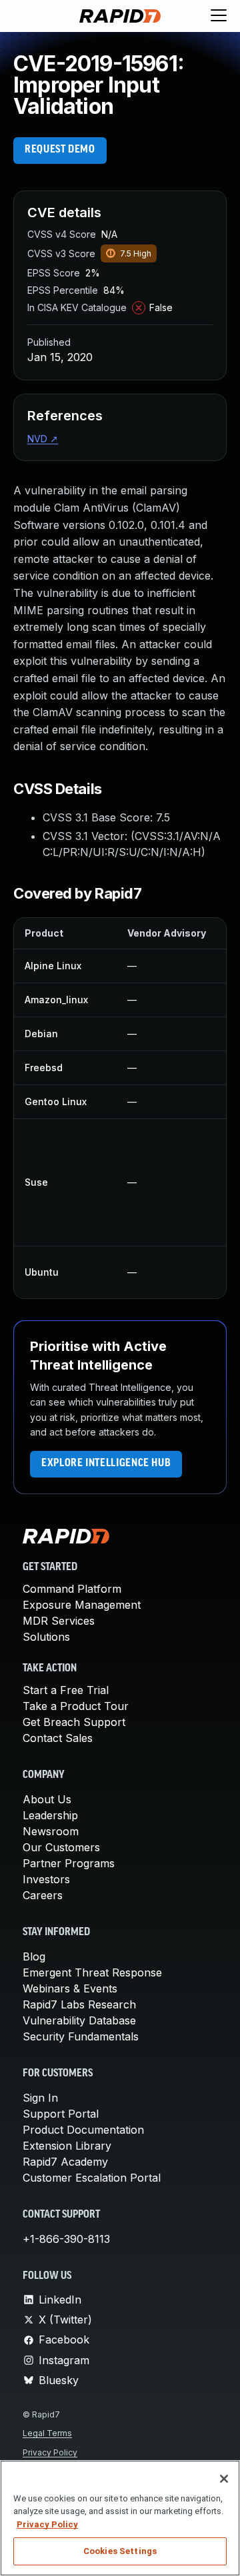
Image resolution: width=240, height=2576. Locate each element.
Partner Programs (69, 1863)
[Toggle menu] (219, 16)
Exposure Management (82, 1605)
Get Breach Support (74, 1722)
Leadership (50, 1815)
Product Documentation (83, 2130)
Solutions (46, 1637)
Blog (34, 1956)
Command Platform (72, 1589)
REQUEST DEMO (60, 150)
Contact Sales (58, 1738)
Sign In (40, 2098)
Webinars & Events (70, 1988)
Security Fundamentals (81, 2036)
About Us (47, 1799)
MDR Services (59, 1621)
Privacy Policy (50, 2452)
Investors (46, 1879)
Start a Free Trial (66, 1690)
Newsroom (51, 1831)
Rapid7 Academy (65, 2162)
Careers (43, 1895)
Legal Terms (47, 2433)
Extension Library (67, 2146)
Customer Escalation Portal (92, 2178)
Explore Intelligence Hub (106, 1464)
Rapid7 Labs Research (79, 2004)
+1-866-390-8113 (66, 2239)
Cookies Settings (120, 2551)
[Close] (224, 2479)
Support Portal (61, 2114)
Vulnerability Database (79, 2020)
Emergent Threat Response (92, 1972)
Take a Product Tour (76, 1706)
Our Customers (61, 1847)
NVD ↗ (43, 439)
